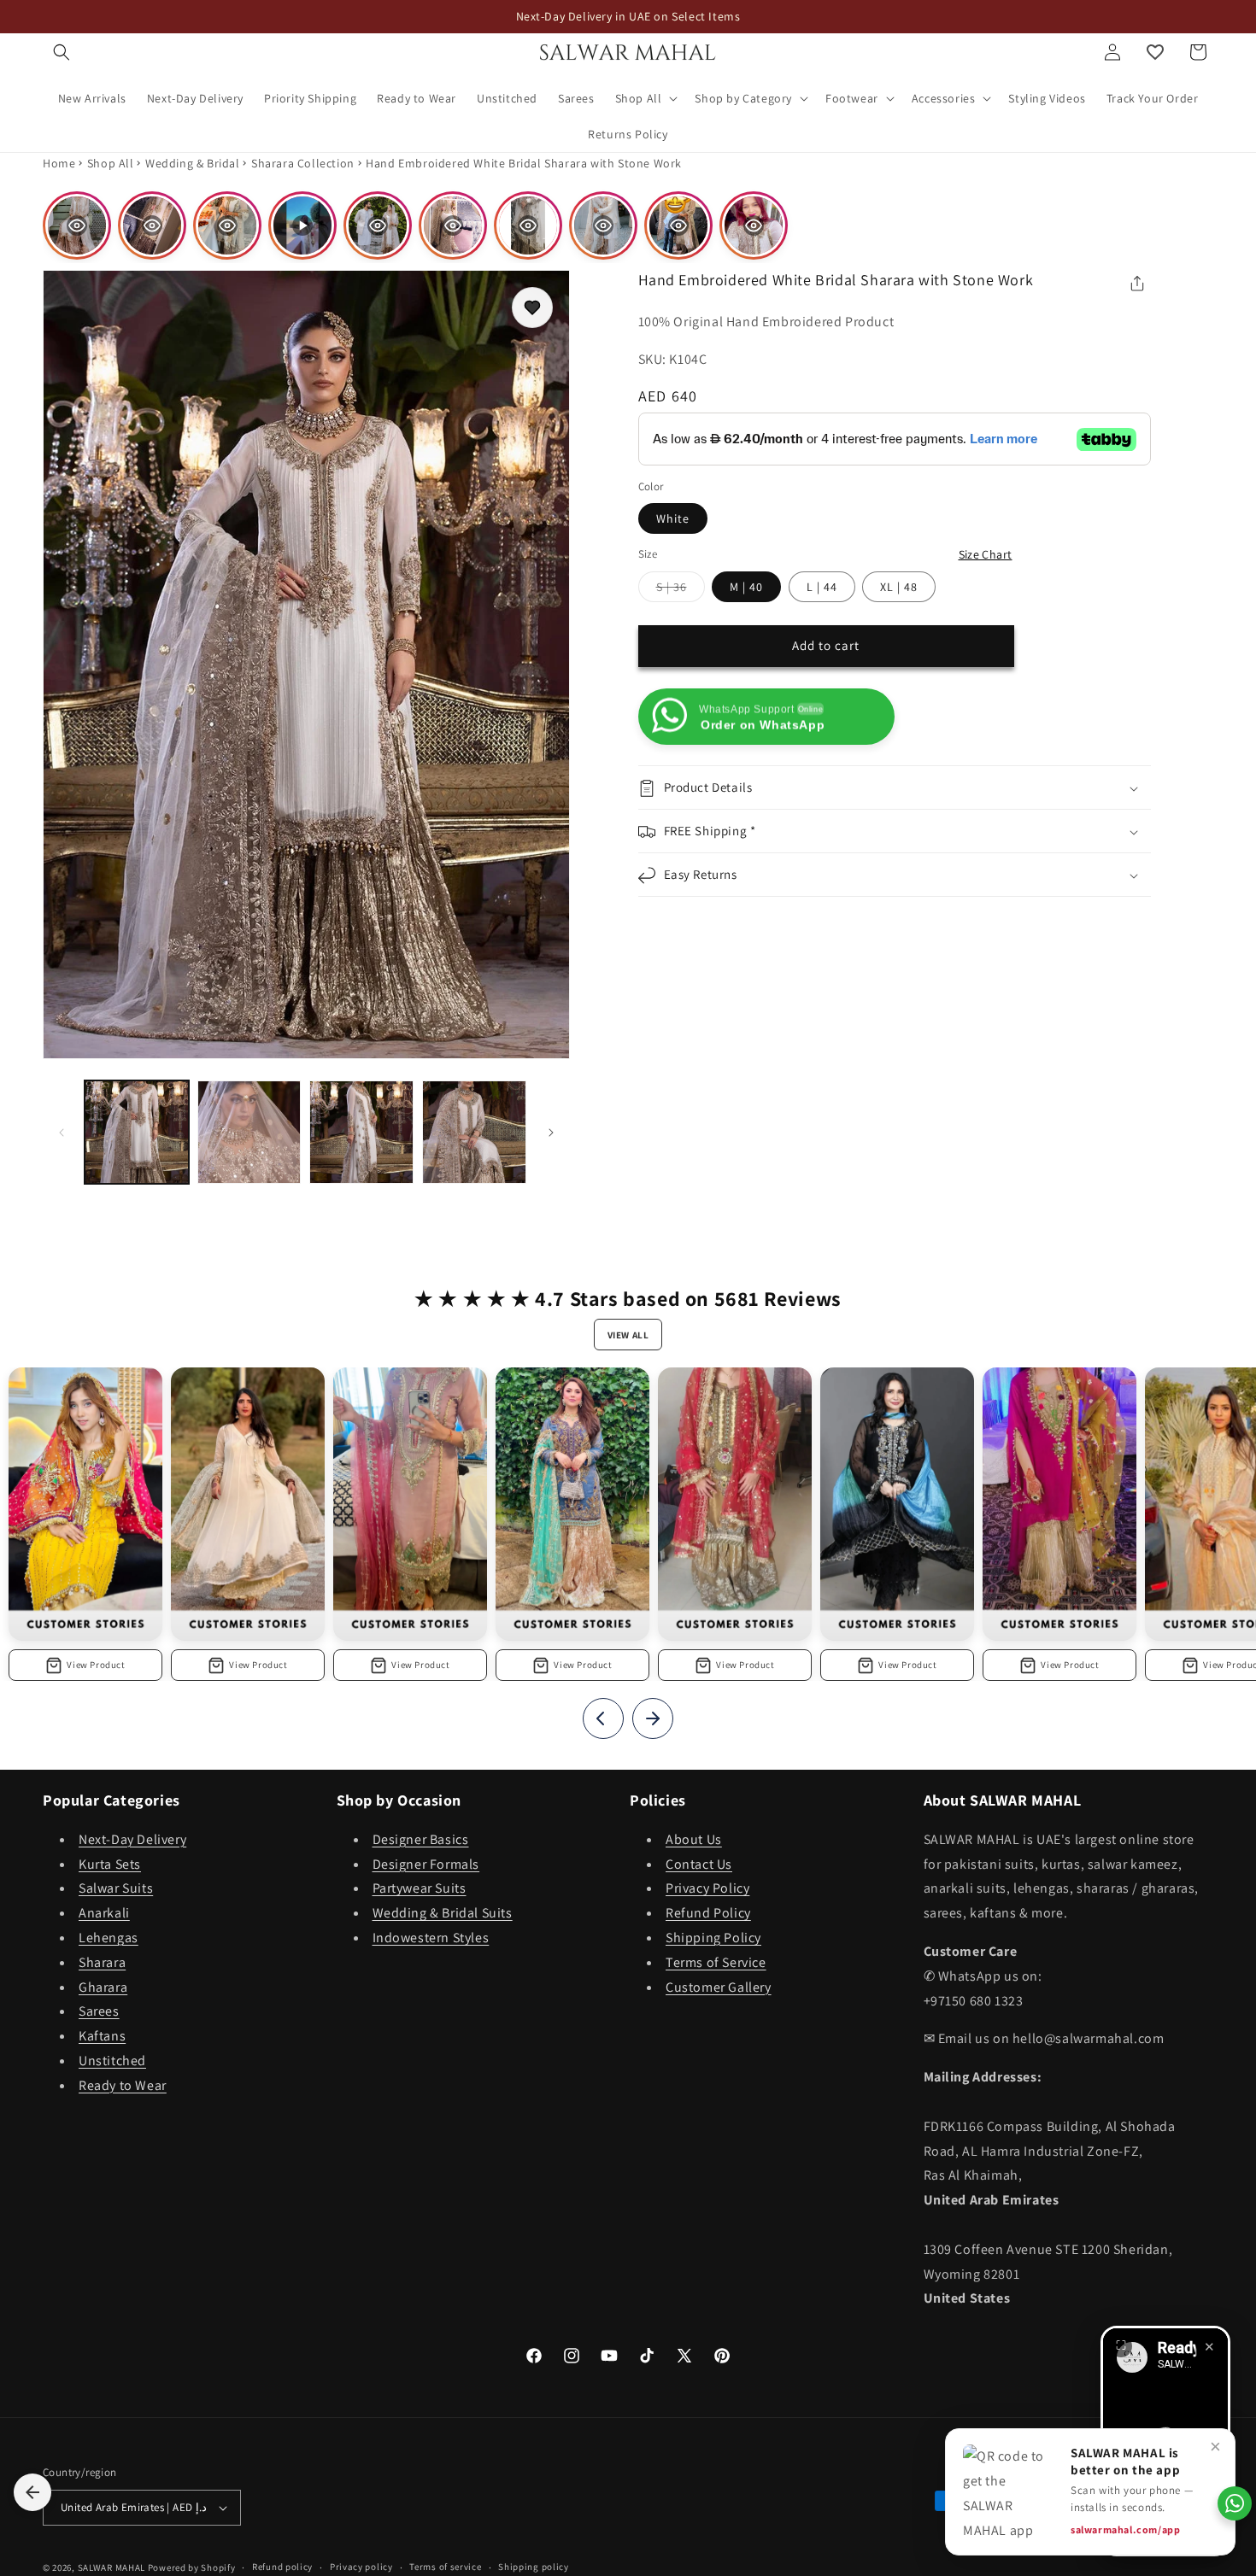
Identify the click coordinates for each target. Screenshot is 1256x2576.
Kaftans (102, 2036)
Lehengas (109, 1938)
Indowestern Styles (431, 1938)
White (673, 518)
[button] (62, 52)
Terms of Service (716, 1962)
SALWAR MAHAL (112, 2567)
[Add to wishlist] (532, 307)
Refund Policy (708, 1913)
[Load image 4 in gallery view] (474, 1133)
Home (59, 163)
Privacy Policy (707, 1888)
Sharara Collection (303, 163)
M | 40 (746, 587)
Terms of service (445, 2567)
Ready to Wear (123, 2085)
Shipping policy (534, 2567)
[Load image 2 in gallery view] (249, 1133)
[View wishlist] (1155, 52)
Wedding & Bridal (193, 163)
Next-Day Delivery (132, 1839)
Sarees (99, 2011)
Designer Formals (426, 1864)
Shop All (111, 163)
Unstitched (112, 2061)
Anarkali (104, 1913)
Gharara (103, 1987)
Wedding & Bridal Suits (443, 1913)
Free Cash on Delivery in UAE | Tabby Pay (628, 16)
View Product (96, 1665)
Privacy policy (361, 2567)
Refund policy (282, 2567)
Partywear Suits (420, 1888)
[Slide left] (62, 1133)
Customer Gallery (719, 1987)
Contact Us (699, 1864)
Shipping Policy (713, 1938)
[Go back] (32, 2492)
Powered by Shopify (192, 2567)
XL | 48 (899, 587)
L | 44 (822, 587)
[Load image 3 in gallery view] (361, 1133)
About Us (694, 1839)
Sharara (102, 1962)
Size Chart (986, 554)
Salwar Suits (116, 1888)
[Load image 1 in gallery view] (137, 1133)
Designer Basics (421, 1839)
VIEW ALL (628, 1335)
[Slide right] (551, 1133)
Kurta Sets (110, 1864)
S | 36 (681, 590)
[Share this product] (1137, 284)
